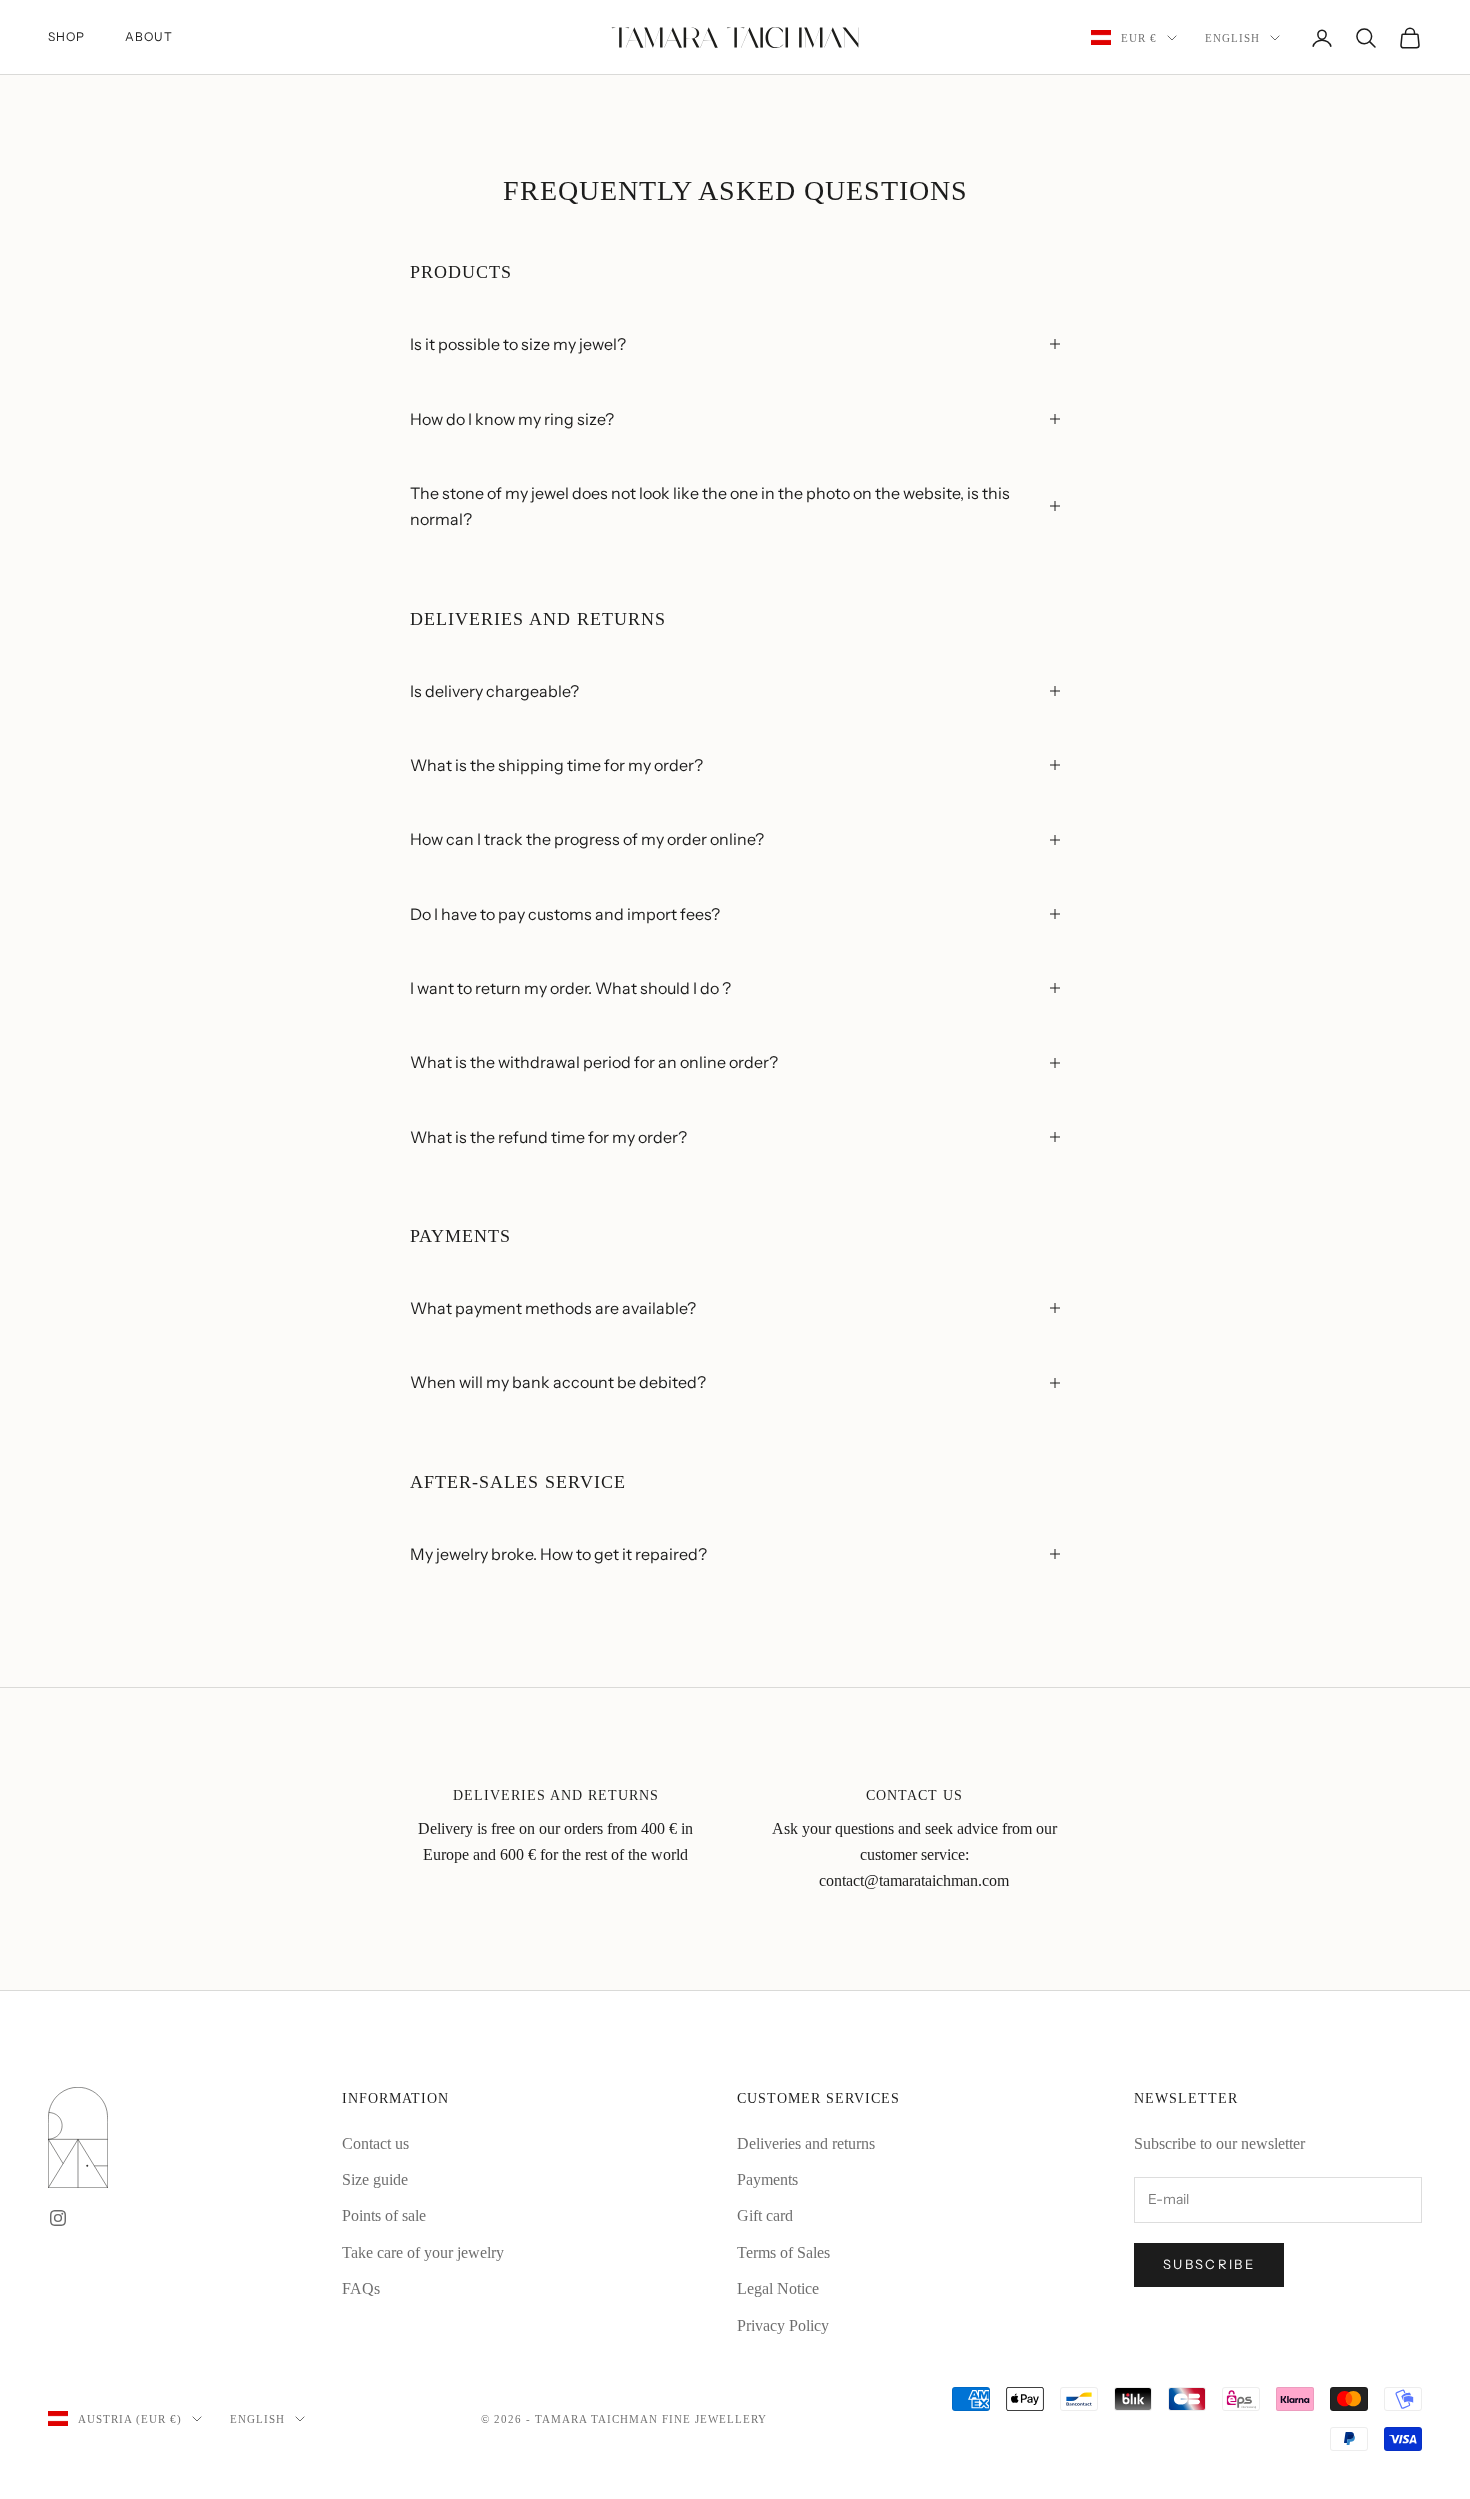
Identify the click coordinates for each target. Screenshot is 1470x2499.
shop (66, 36)
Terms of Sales (783, 2252)
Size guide (375, 2179)
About (149, 36)
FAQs (361, 2288)
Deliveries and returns (806, 2143)
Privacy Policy (783, 2325)
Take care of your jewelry (423, 2252)
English (1232, 38)
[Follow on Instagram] (58, 2218)
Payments (767, 2179)
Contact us (375, 2143)
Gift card (765, 2215)
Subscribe (1209, 2264)
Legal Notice (778, 2288)
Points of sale (384, 2215)
